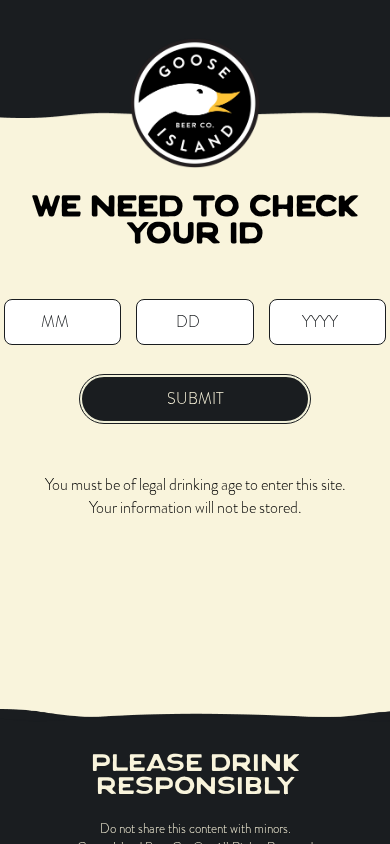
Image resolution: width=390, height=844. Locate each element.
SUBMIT (195, 398)
